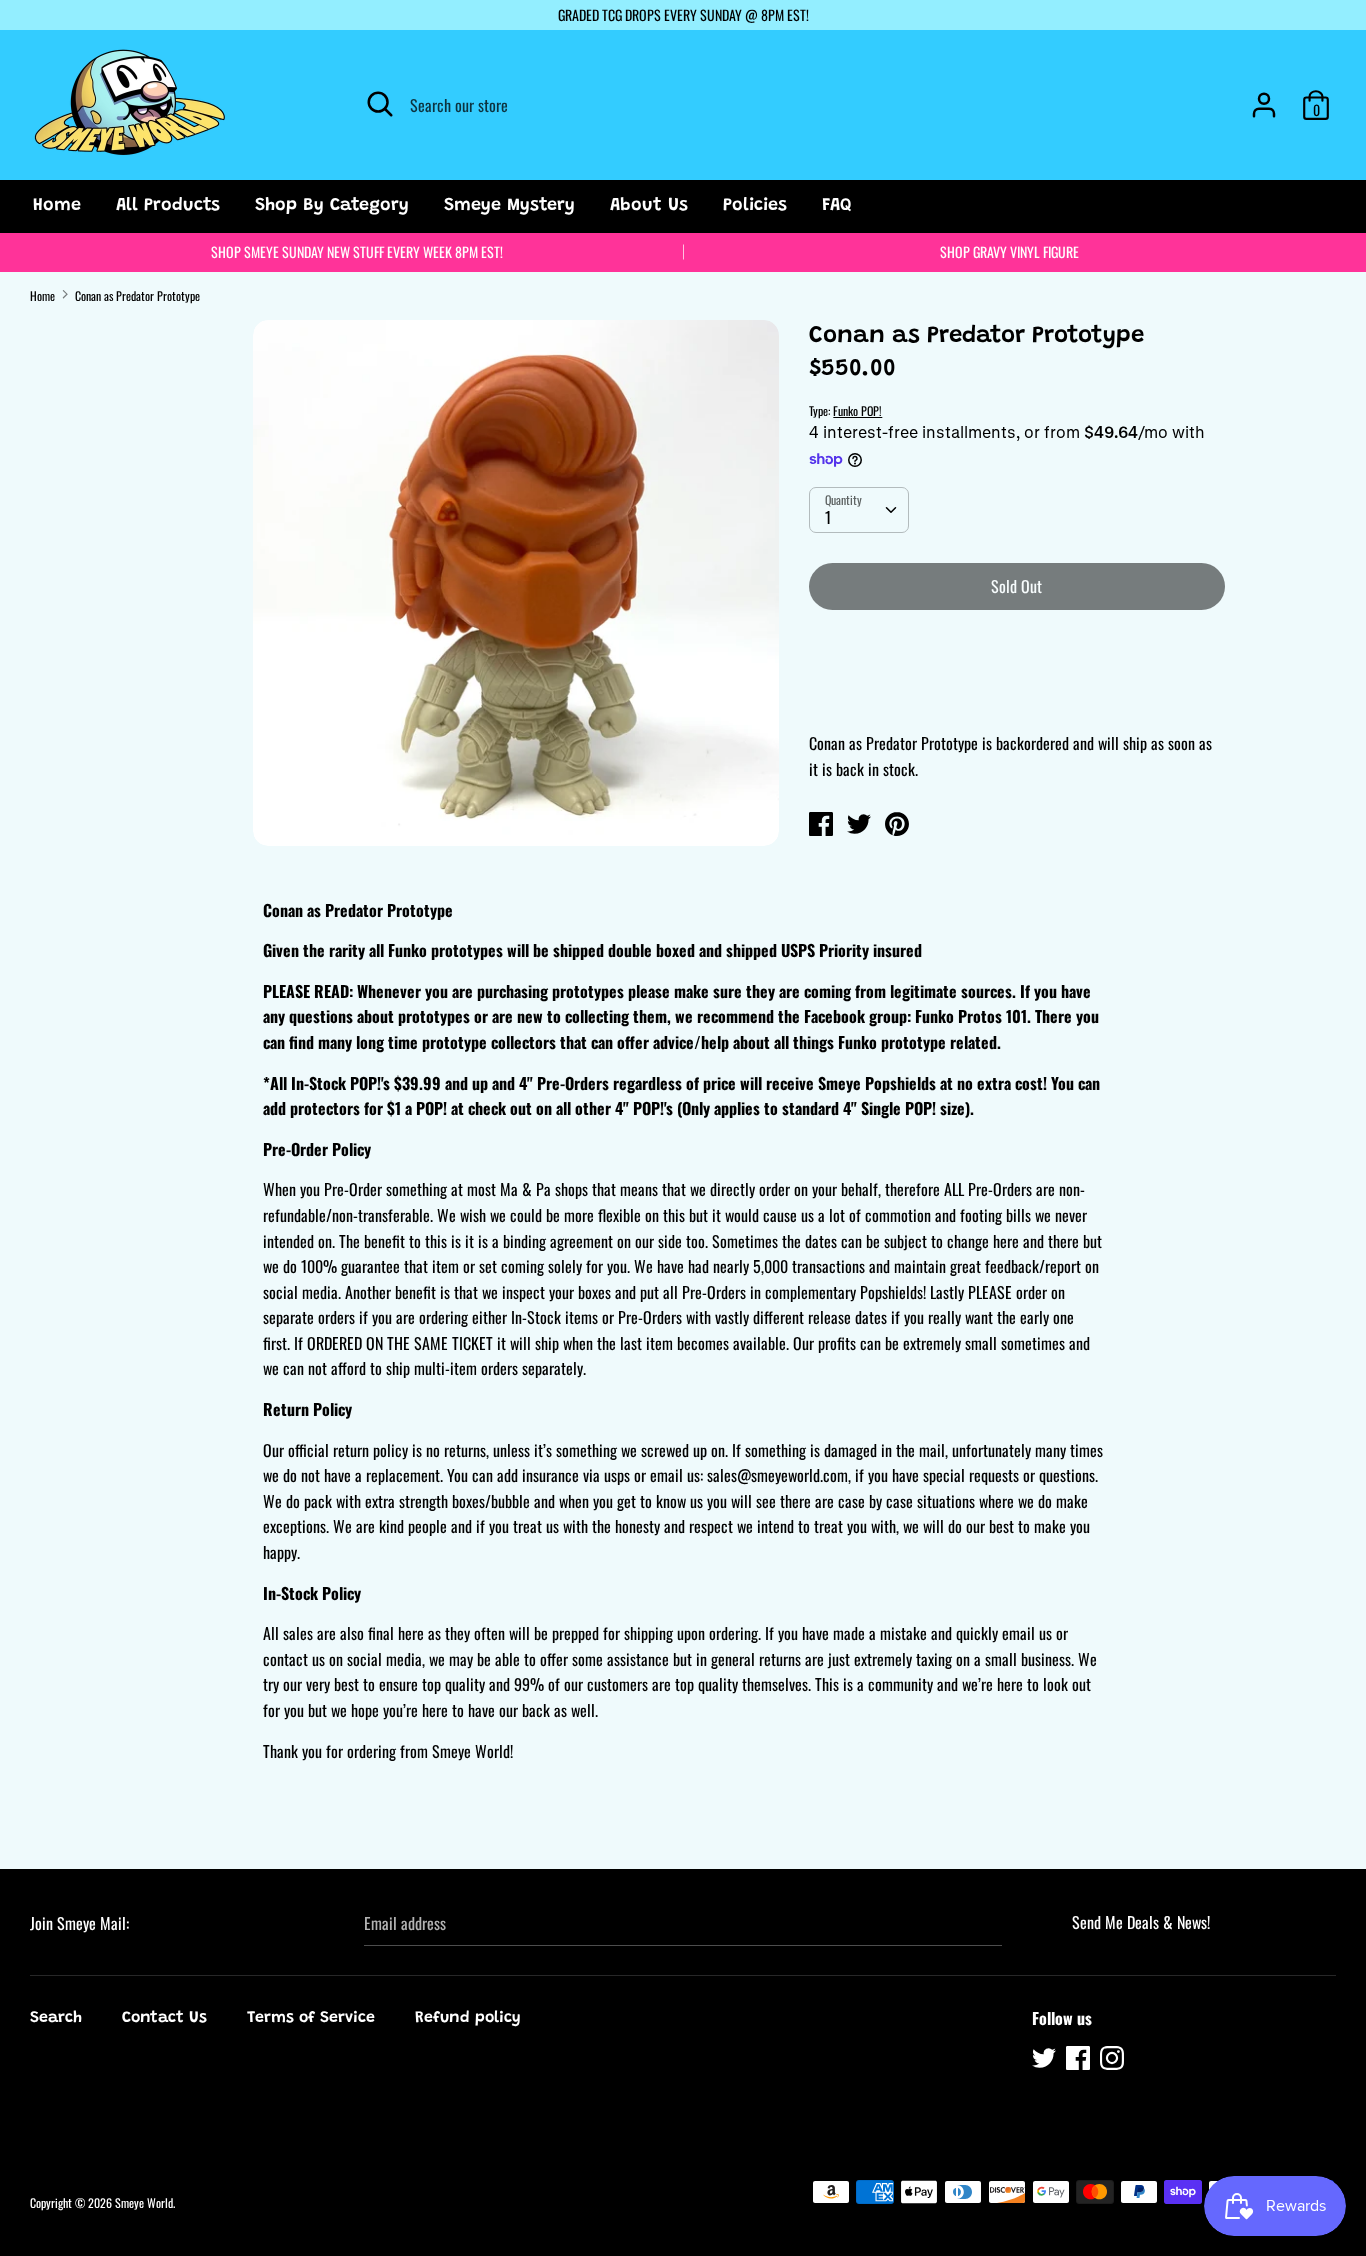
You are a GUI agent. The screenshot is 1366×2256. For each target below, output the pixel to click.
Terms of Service (311, 2018)
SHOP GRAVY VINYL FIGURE (1009, 251)
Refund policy (468, 2018)
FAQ (837, 206)
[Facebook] (1080, 2061)
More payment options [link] (1016, 695)
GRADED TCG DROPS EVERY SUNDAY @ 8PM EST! (683, 14)
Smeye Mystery (509, 206)
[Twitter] (1046, 2061)
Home (57, 206)
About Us (649, 206)
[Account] (1264, 97)
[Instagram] (1114, 2061)
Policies (755, 206)
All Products (168, 206)
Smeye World (144, 2202)
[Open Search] (380, 104)
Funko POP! (857, 410)
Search (56, 2018)
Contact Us (164, 2018)
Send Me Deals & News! (1141, 1922)
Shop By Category (332, 206)
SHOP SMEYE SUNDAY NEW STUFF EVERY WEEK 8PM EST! (357, 251)
